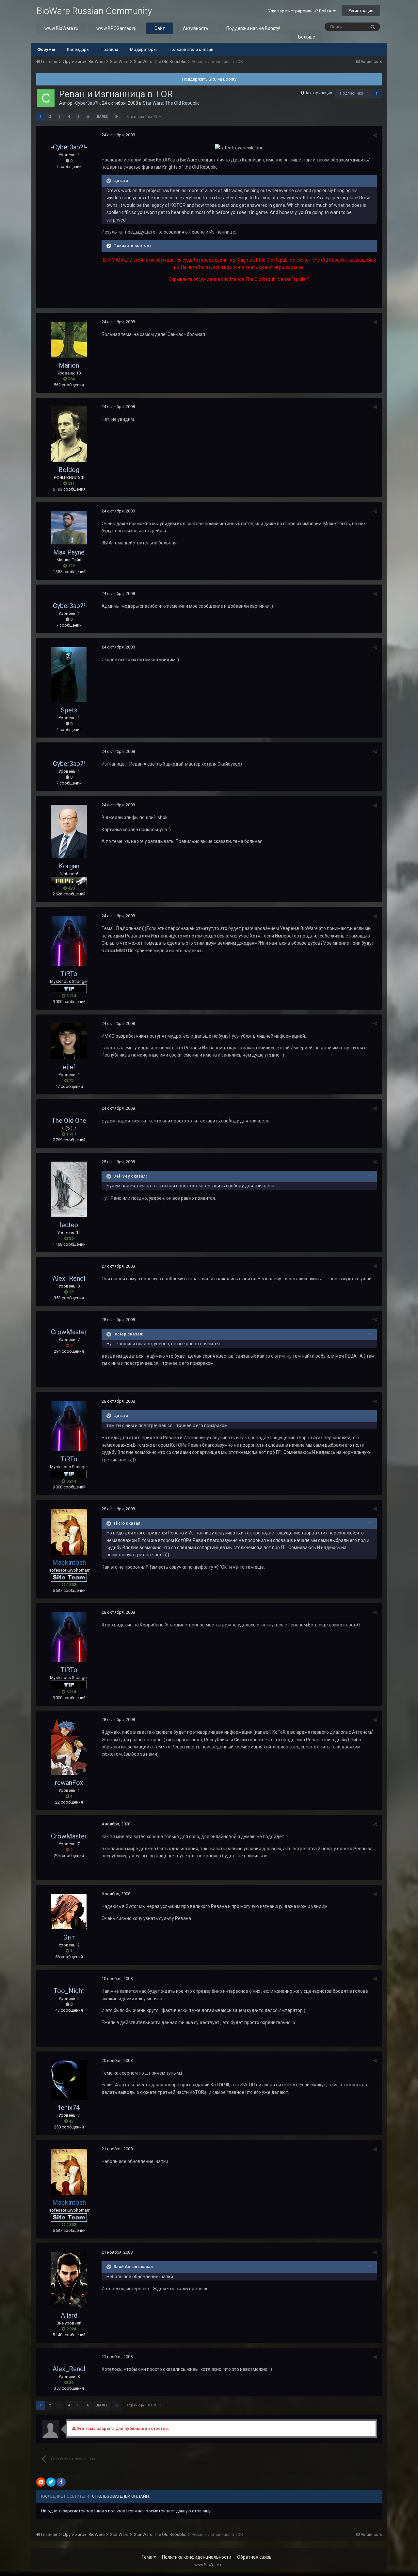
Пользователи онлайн (191, 49)
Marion (69, 365)
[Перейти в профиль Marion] (69, 340)
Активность (196, 28)
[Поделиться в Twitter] (51, 2482)
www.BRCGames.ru (116, 28)
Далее (102, 117)
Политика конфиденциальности (197, 2557)
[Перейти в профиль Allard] (69, 2280)
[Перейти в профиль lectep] (69, 1189)
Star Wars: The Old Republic (171, 103)
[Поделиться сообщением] (375, 135)
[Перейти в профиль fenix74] (69, 2080)
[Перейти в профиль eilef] (69, 1041)
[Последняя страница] (117, 117)
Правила (109, 49)
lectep (69, 1225)
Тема (147, 2557)
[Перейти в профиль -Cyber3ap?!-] (46, 98)
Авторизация (319, 93)
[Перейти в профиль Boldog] (69, 434)
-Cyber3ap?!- (87, 103)
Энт (69, 1937)
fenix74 (69, 2108)
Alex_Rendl (69, 1278)
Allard (69, 2315)
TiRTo (69, 974)
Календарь (78, 49)
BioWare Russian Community (94, 11)
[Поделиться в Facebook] (61, 2482)
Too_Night (69, 1991)
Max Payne (69, 552)
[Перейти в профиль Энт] (69, 1912)
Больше (307, 37)
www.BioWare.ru (61, 28)
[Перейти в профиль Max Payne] (69, 528)
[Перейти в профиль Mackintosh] (69, 1532)
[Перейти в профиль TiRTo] (69, 941)
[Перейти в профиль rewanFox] (69, 1747)
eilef (69, 1067)
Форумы (46, 49)
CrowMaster (69, 1332)
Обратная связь (254, 2557)
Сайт (160, 28)
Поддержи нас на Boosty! (253, 28)
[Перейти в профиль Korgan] (69, 831)
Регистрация (361, 11)
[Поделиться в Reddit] (41, 2482)
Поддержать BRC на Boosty (209, 79)
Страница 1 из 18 (143, 117)
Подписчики (352, 93)
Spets (69, 710)
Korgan (69, 866)
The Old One (69, 1120)
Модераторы (143, 49)
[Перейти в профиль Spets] (69, 675)
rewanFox (69, 1783)
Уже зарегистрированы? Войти (301, 11)
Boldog (69, 470)
